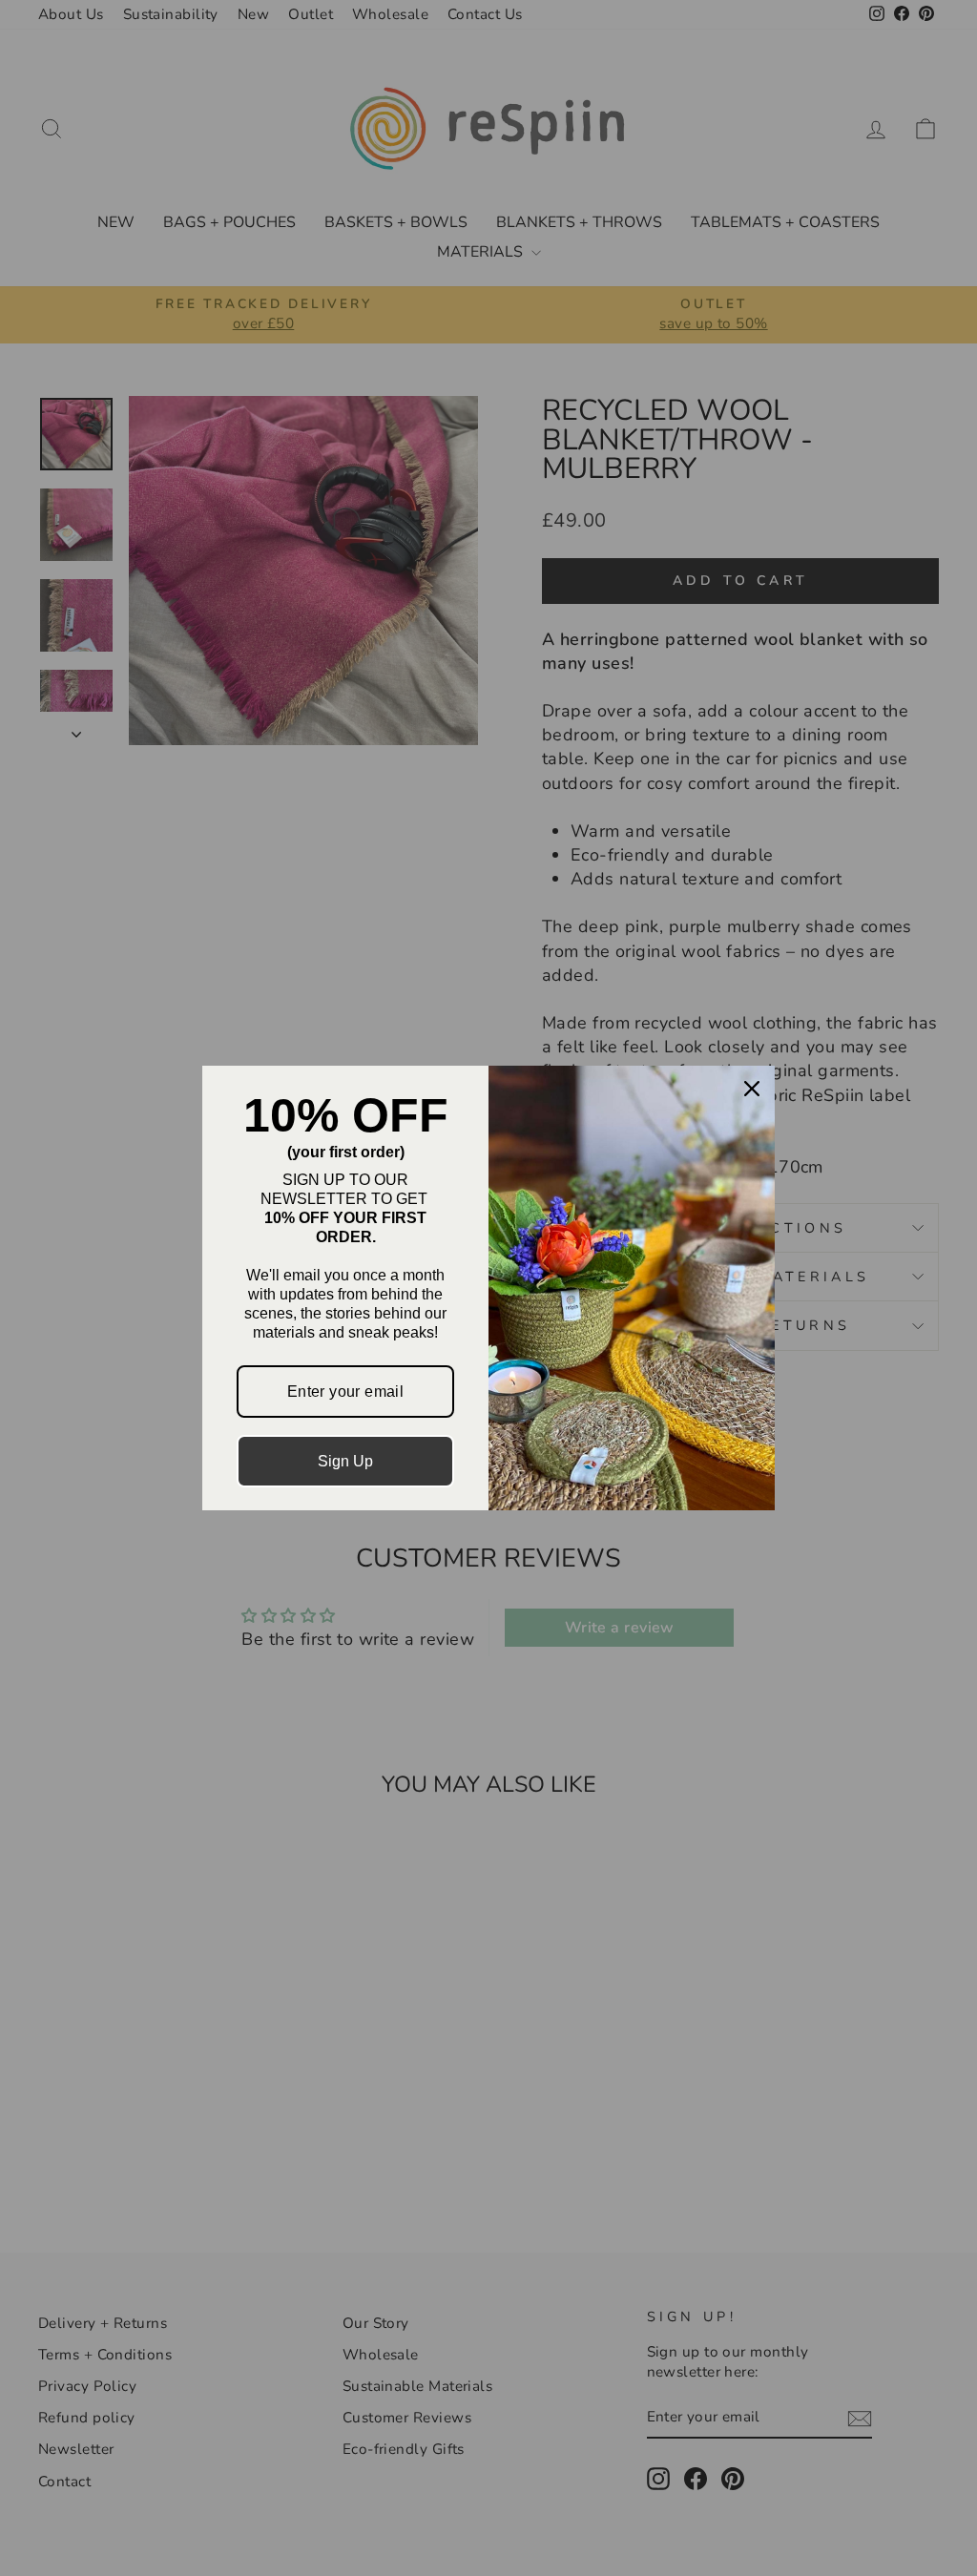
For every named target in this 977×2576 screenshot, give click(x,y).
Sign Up (345, 1461)
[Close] (752, 1089)
